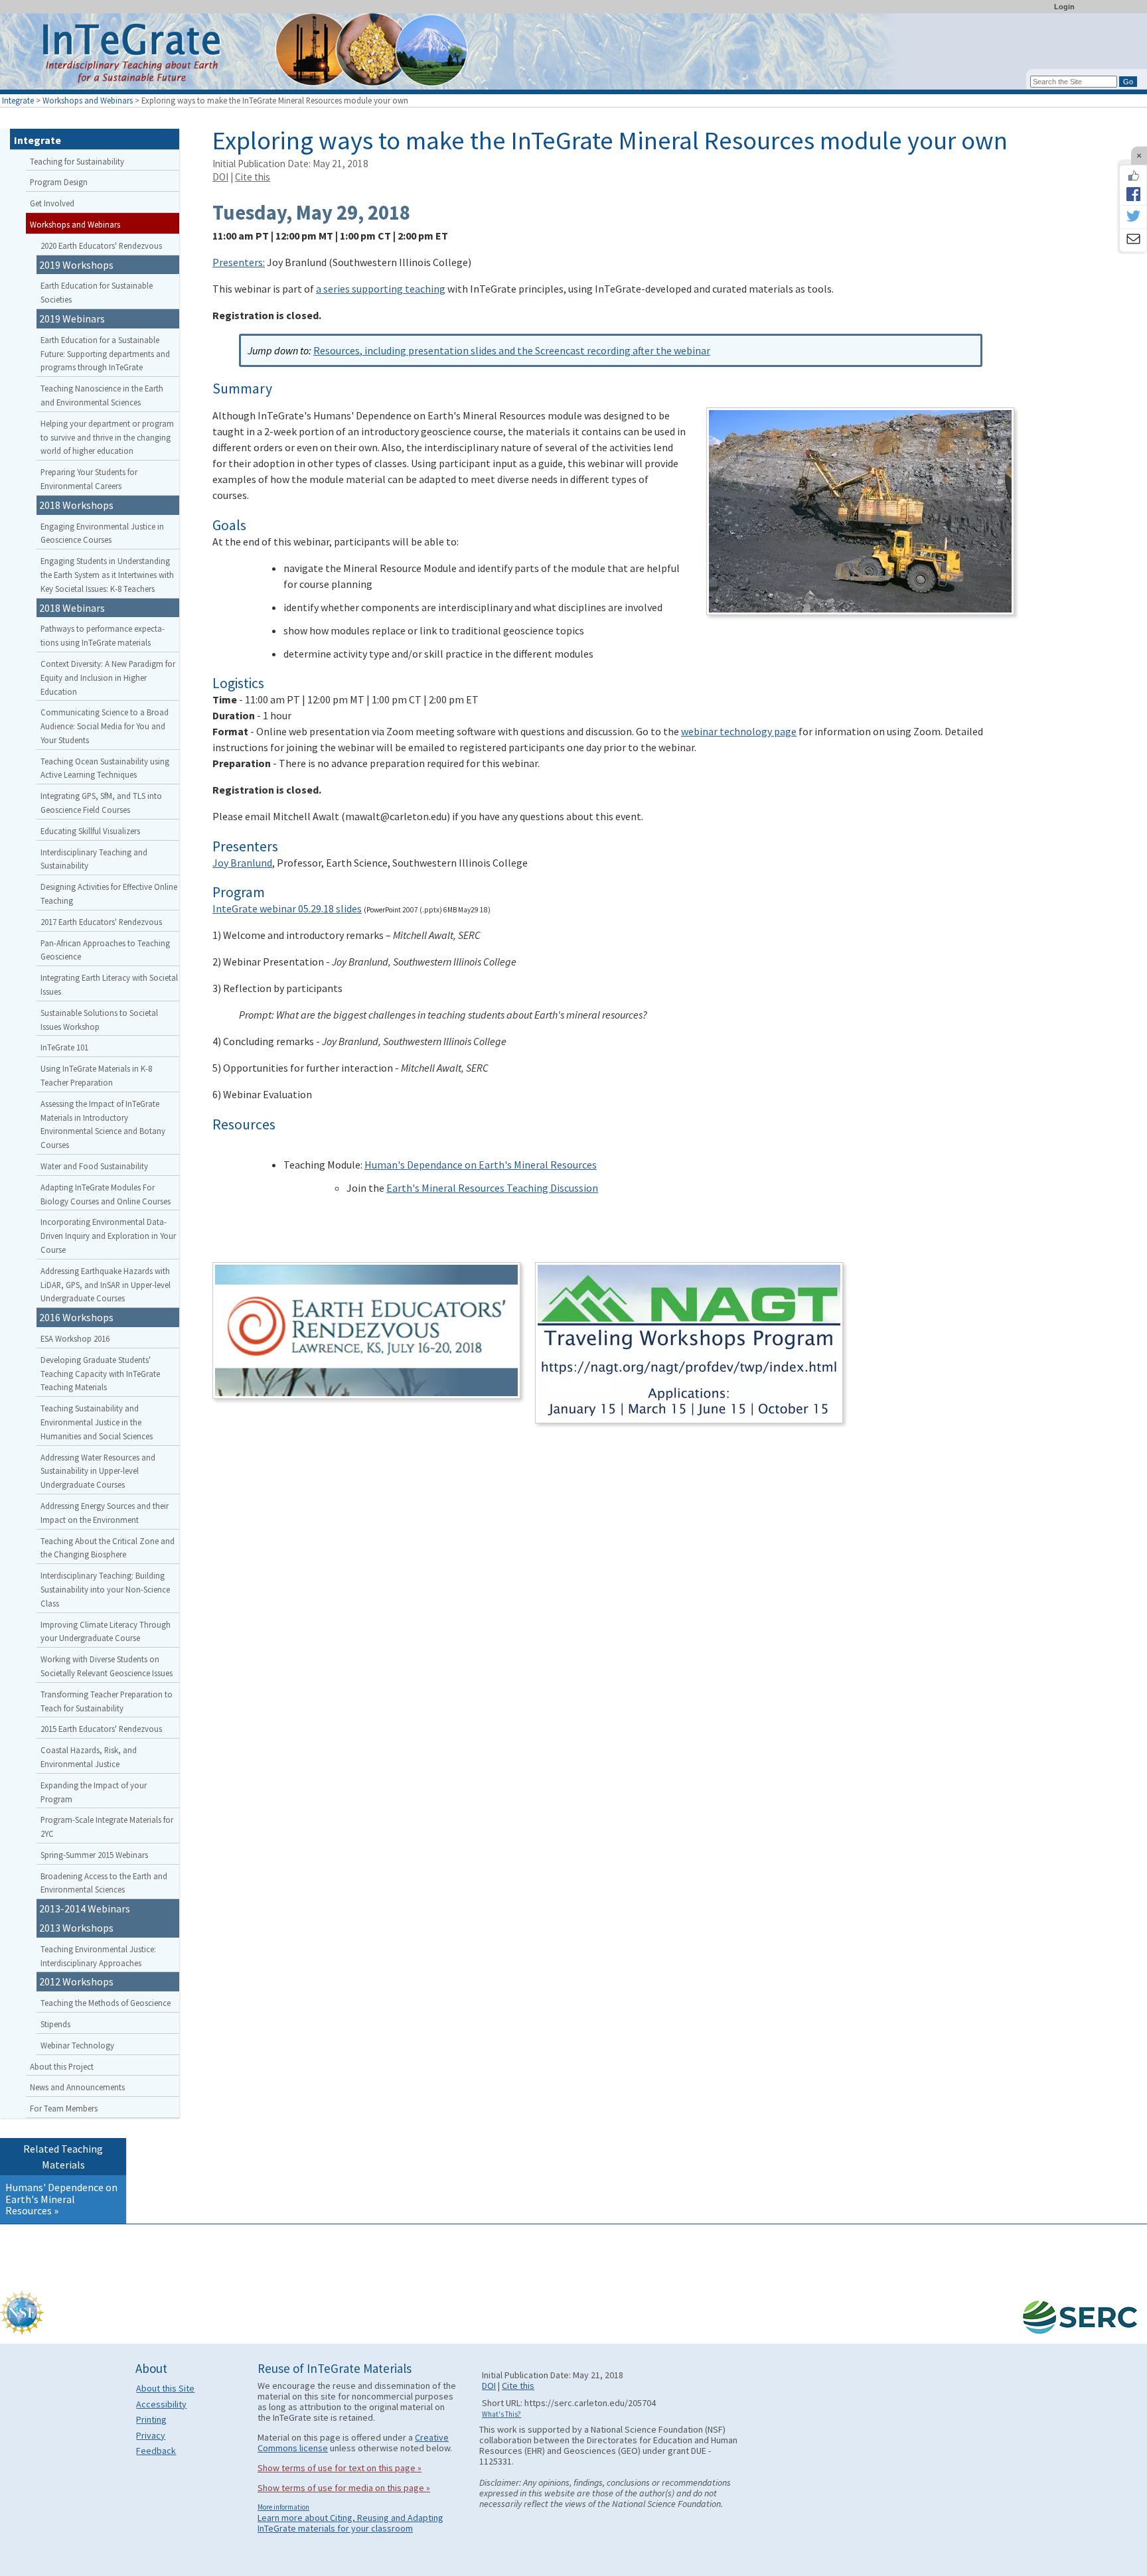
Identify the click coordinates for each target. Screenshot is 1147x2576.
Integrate (18, 100)
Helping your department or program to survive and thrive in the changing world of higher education (107, 437)
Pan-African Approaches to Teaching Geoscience (105, 950)
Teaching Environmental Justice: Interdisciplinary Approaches (98, 1956)
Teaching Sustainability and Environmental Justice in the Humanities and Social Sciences (97, 1422)
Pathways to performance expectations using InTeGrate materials (103, 635)
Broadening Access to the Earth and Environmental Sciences (104, 1883)
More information (283, 2507)
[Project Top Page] (573, 55)
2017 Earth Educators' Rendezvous (101, 922)
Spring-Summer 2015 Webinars (94, 1855)
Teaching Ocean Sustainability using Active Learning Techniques (105, 768)
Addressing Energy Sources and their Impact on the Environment (105, 1513)
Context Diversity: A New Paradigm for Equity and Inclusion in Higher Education (108, 678)
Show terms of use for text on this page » (340, 2468)
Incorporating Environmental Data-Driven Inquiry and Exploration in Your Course (108, 1236)
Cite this (253, 177)
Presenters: (239, 262)
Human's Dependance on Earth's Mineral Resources (481, 1165)
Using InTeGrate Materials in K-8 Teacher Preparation (96, 1075)
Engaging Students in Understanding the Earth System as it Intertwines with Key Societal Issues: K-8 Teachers (107, 575)
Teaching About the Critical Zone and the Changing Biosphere (108, 1548)
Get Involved (52, 203)
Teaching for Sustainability (77, 161)
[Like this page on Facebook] (1133, 176)
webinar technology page (739, 731)
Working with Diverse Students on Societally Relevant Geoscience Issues (107, 1666)
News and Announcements (77, 2087)
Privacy (151, 2435)
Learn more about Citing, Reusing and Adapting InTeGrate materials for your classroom (350, 2523)
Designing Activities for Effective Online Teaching (109, 894)
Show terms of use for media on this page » (344, 2488)
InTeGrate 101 (64, 1047)
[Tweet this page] (1133, 217)
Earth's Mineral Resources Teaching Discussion (492, 1188)
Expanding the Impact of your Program (94, 1792)
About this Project (62, 2066)
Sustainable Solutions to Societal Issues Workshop (99, 1020)
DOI (220, 177)
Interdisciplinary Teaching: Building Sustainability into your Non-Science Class (105, 1589)
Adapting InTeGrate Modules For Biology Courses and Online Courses (106, 1194)
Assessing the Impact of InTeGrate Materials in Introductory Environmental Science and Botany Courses (103, 1124)
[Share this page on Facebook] (1133, 194)
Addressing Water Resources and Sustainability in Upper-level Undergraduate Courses (98, 1471)
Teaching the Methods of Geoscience (106, 2003)
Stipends (55, 2024)
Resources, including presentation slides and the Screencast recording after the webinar (512, 350)
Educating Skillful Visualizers (90, 831)
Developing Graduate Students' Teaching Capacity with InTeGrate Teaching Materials (100, 1374)
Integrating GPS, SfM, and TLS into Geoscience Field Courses (101, 803)
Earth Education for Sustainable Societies (97, 292)
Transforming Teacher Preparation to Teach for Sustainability (107, 1701)
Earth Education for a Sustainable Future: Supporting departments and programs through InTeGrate (105, 354)
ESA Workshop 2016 (75, 1338)
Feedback (156, 2451)
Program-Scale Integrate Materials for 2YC (107, 1826)
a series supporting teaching (381, 289)
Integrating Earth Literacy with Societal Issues (109, 984)
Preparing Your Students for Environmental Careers (89, 479)
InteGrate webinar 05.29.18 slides (287, 908)
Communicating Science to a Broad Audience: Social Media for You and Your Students (105, 726)
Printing (151, 2419)
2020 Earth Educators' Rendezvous (101, 246)
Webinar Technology (77, 2045)
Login (1064, 7)
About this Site (165, 2388)
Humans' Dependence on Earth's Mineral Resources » (61, 2199)
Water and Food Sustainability (94, 1166)
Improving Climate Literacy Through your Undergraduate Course (106, 1631)
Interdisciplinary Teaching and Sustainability (94, 859)
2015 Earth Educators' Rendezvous (101, 1729)
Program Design (59, 182)
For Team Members (64, 2108)
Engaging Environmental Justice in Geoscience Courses (102, 533)
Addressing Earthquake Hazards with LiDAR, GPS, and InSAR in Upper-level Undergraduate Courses (106, 1285)
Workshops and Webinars (88, 100)
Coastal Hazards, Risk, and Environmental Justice (89, 1757)
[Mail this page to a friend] (1133, 240)
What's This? (501, 2414)
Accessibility (161, 2404)
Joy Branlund (242, 863)
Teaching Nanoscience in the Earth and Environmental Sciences (102, 395)
